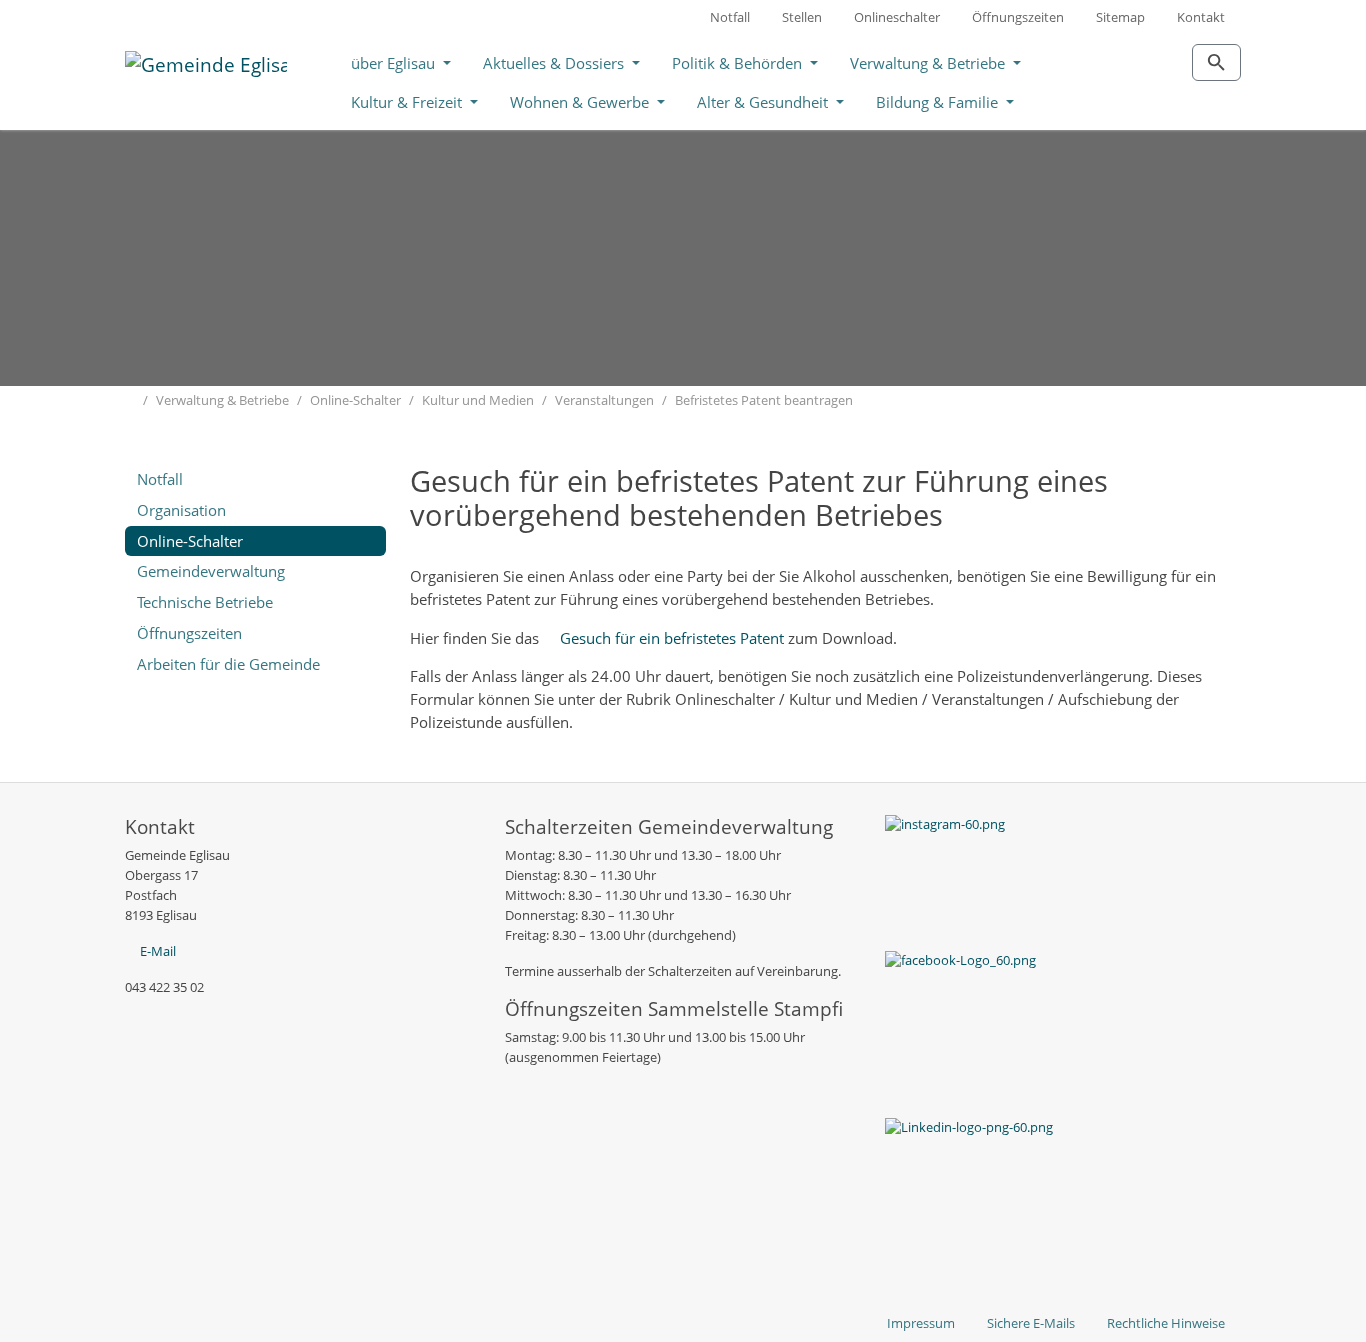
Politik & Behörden (739, 63)
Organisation (181, 510)
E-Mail (158, 951)
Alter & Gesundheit (764, 102)
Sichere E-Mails (1031, 1323)
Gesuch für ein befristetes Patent (672, 638)
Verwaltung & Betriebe (929, 63)
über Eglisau (395, 63)
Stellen (802, 17)
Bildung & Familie (939, 102)
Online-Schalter (190, 541)
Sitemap (1120, 17)
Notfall (730, 17)
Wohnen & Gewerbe (581, 102)
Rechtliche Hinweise (1166, 1323)
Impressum (921, 1323)
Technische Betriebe (205, 602)
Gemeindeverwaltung (211, 571)
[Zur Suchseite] (1216, 62)
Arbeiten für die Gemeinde (228, 664)
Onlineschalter (897, 17)
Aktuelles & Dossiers (555, 63)
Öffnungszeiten (1018, 17)
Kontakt (1201, 17)
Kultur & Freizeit (408, 102)
